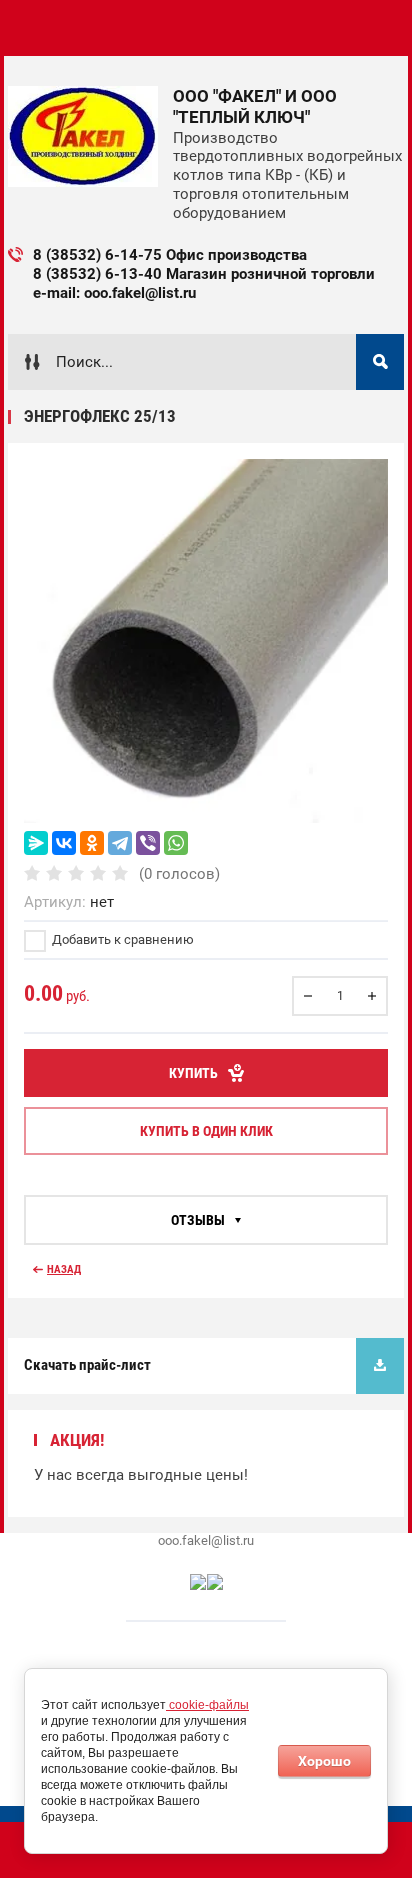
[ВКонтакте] (64, 843)
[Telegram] (120, 843)
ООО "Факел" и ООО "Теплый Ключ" (255, 106)
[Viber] (148, 843)
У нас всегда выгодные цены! (141, 1475)
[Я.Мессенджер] (36, 843)
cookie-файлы (207, 1705)
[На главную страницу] (83, 136)
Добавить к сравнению (121, 939)
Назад (64, 1269)
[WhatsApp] (176, 843)
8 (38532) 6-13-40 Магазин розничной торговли (204, 274)
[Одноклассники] (92, 843)
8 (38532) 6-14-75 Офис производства (170, 255)
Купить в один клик (206, 1131)
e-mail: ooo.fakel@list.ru (114, 293)
